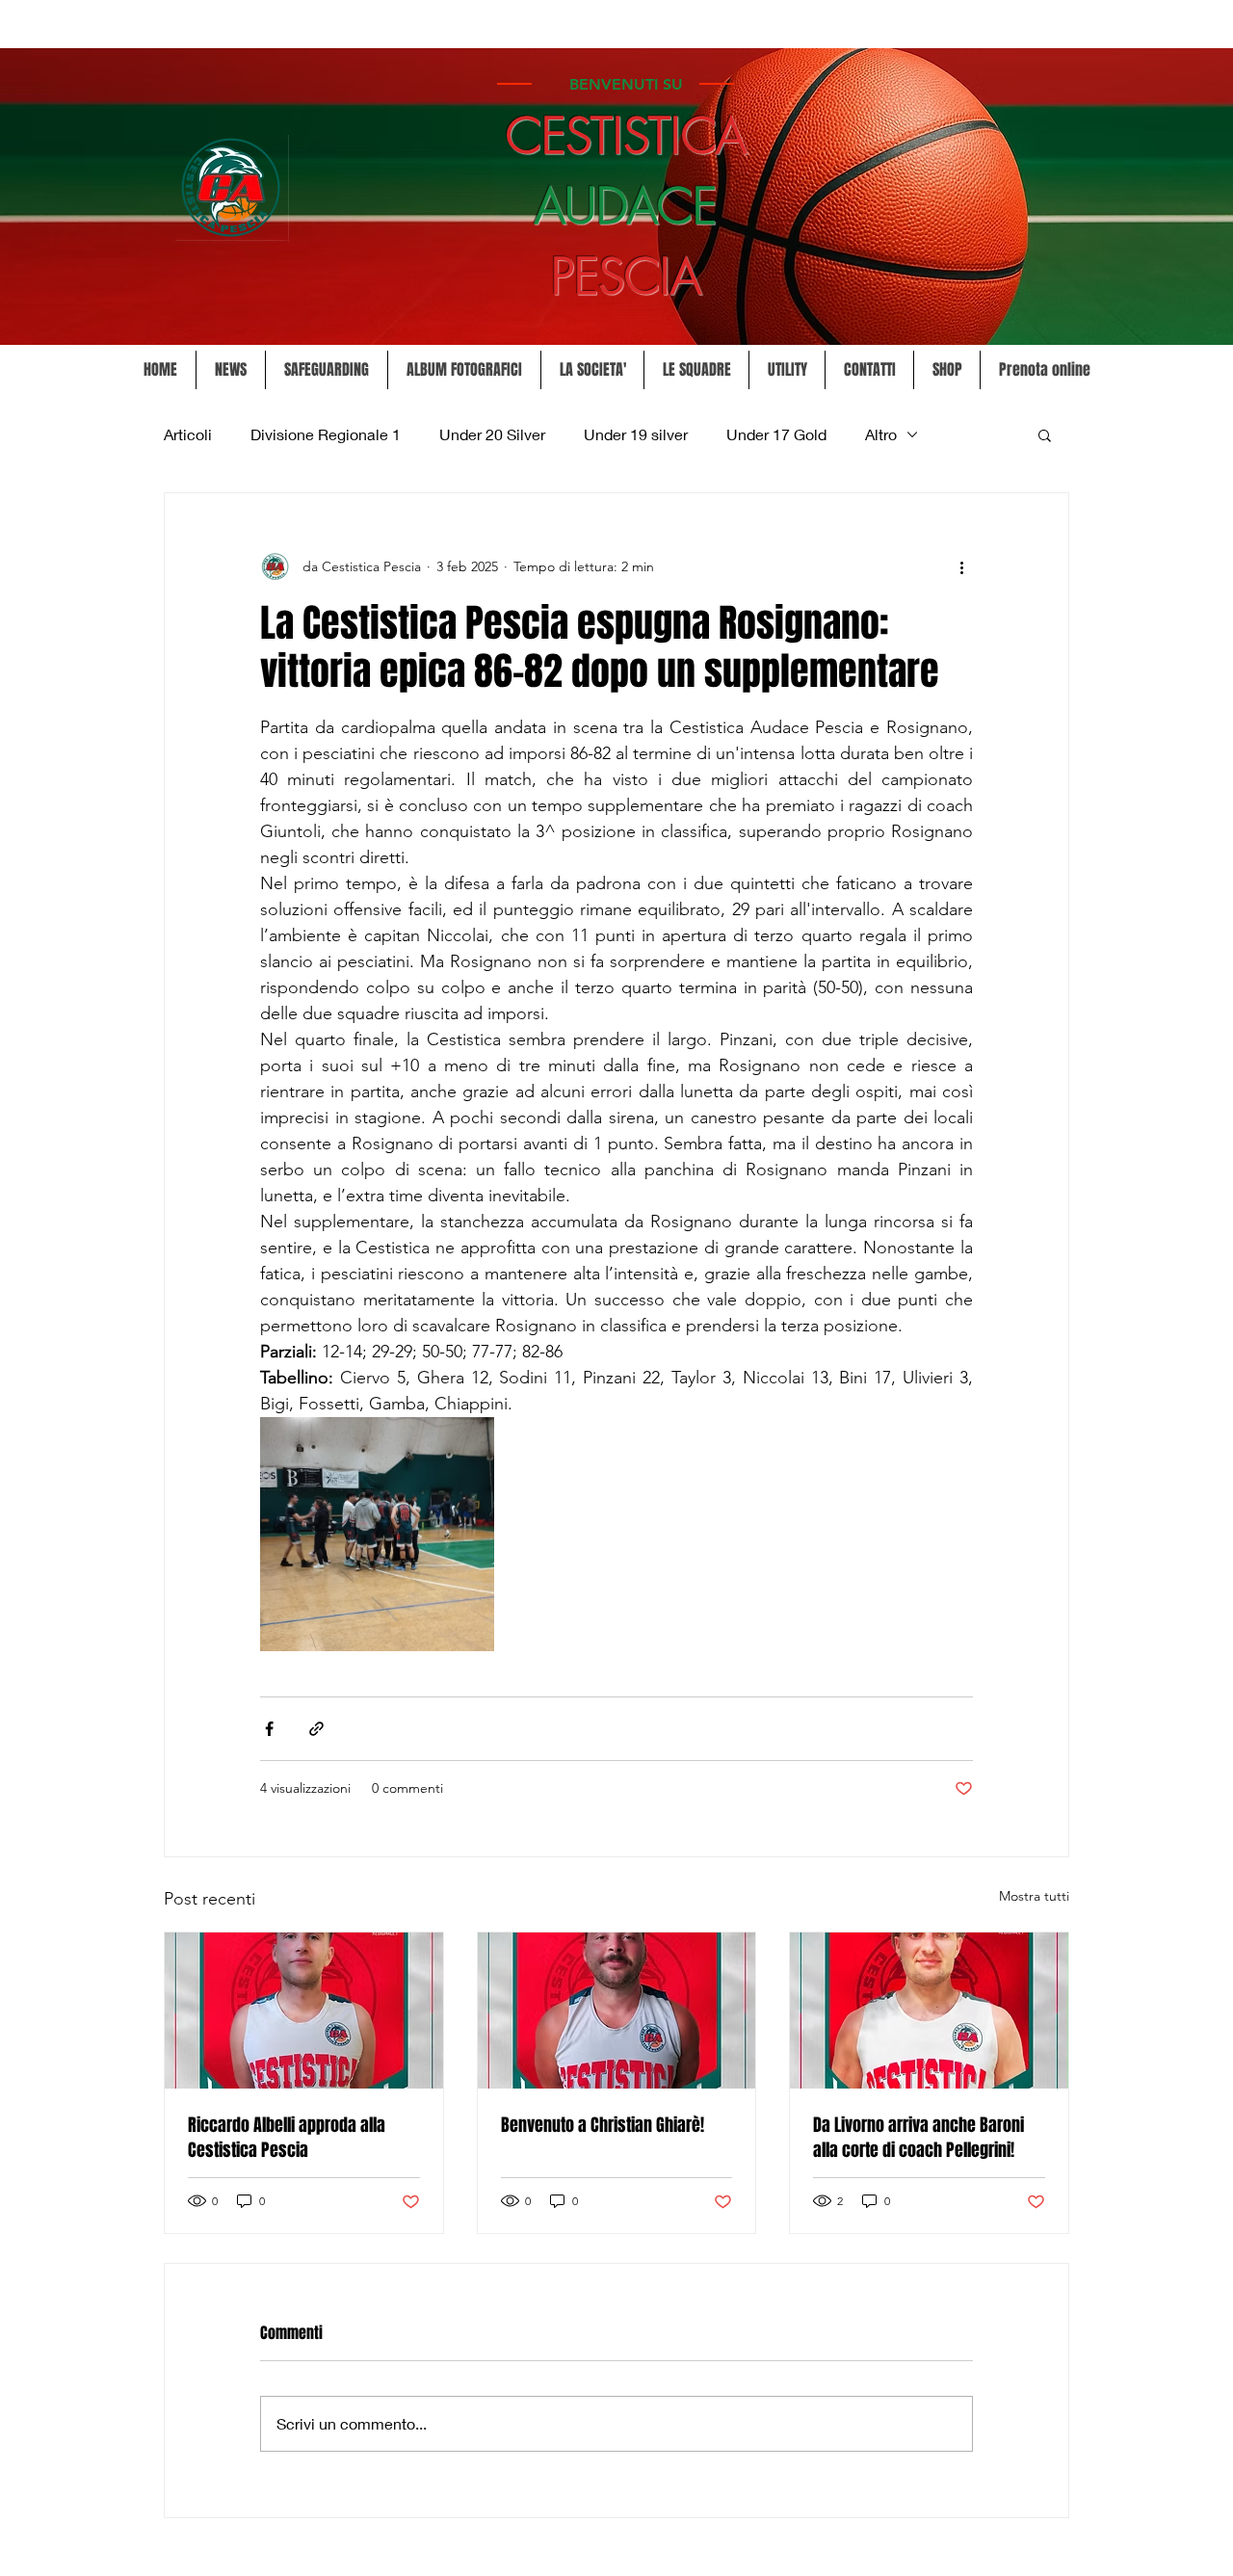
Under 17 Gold (776, 434)
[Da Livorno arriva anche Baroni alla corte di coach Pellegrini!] (929, 2011)
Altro (881, 434)
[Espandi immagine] (377, 1534)
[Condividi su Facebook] (269, 1729)
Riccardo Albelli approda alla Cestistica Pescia (287, 2138)
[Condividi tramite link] (316, 1729)
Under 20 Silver (492, 434)
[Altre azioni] (961, 566)
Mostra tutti (1034, 1896)
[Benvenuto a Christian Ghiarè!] (617, 2011)
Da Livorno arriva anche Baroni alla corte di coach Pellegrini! (918, 2138)
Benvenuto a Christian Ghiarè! (603, 2125)
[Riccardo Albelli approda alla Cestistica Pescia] (304, 2011)
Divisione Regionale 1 (326, 434)
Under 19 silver (636, 434)
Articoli (188, 434)
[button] (592, 370)
